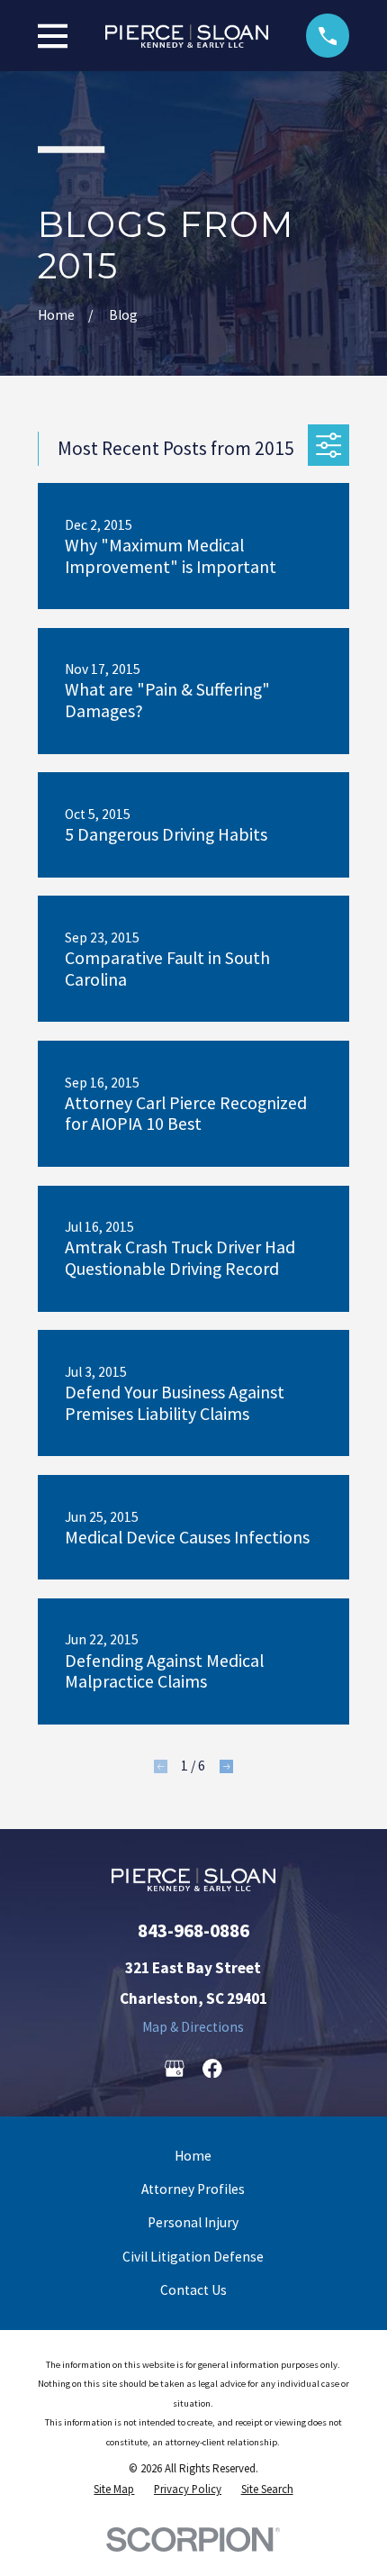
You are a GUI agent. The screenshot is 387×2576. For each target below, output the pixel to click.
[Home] (187, 36)
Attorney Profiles (193, 2189)
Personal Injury (193, 2222)
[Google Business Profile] (175, 2069)
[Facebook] (212, 2069)
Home (193, 2156)
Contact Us (193, 2290)
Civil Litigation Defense (193, 2257)
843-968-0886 (193, 1930)
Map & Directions (193, 2027)
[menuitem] (114, 2490)
